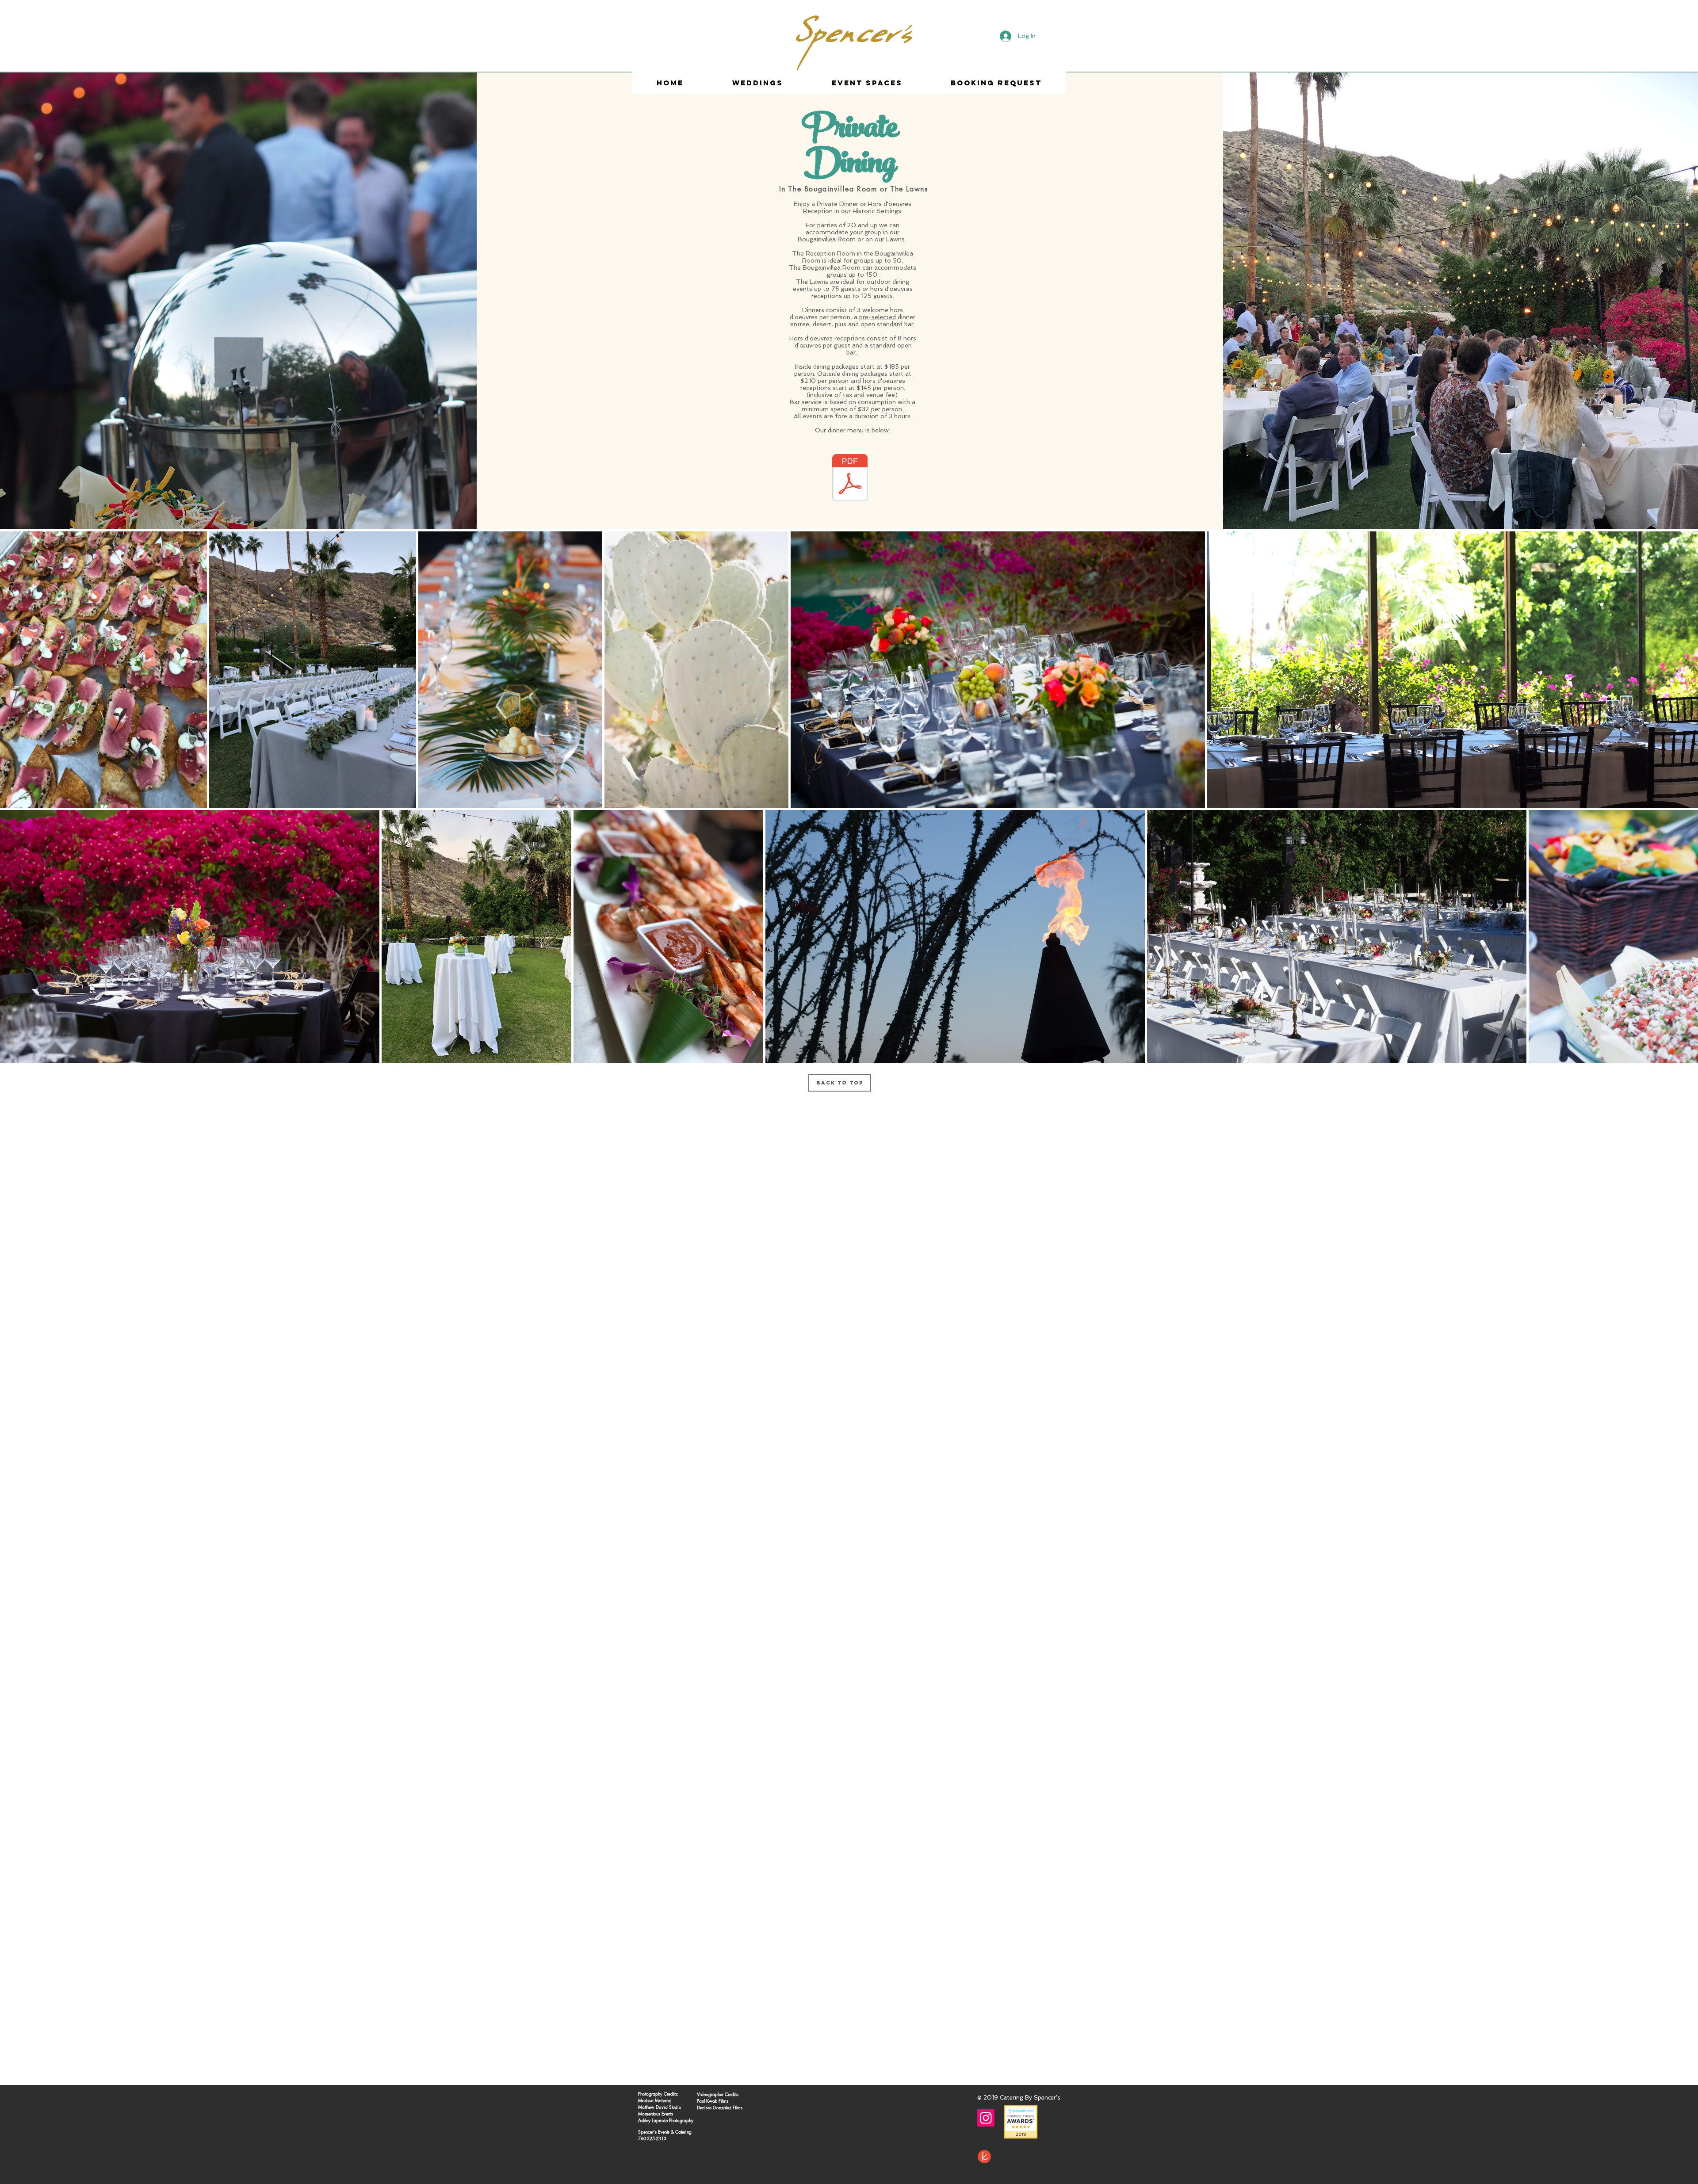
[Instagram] (986, 2118)
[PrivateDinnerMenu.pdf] (850, 479)
